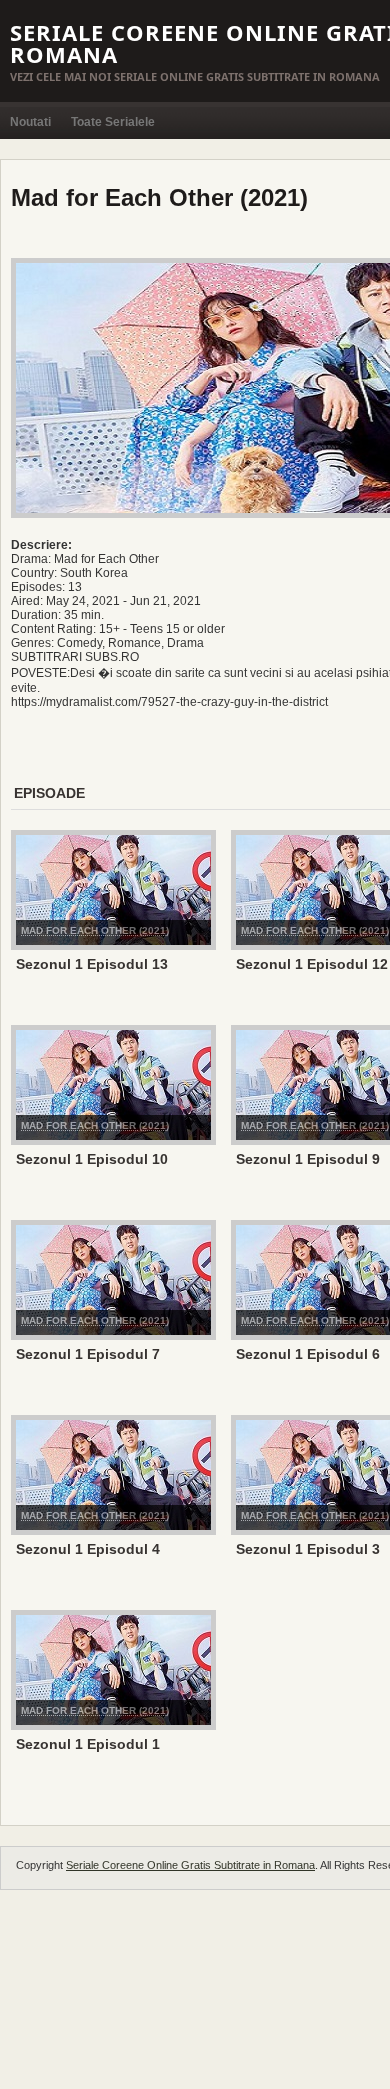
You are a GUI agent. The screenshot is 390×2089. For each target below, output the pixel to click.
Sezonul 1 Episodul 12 (312, 964)
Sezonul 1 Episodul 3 (308, 1549)
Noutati (30, 122)
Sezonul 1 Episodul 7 (88, 1354)
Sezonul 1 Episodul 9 (308, 1159)
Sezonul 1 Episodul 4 (88, 1549)
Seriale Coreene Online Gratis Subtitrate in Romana (190, 1865)
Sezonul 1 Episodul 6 (308, 1354)
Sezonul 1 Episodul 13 (92, 964)
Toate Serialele (113, 122)
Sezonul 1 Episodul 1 (88, 1744)
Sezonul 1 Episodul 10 (92, 1159)
